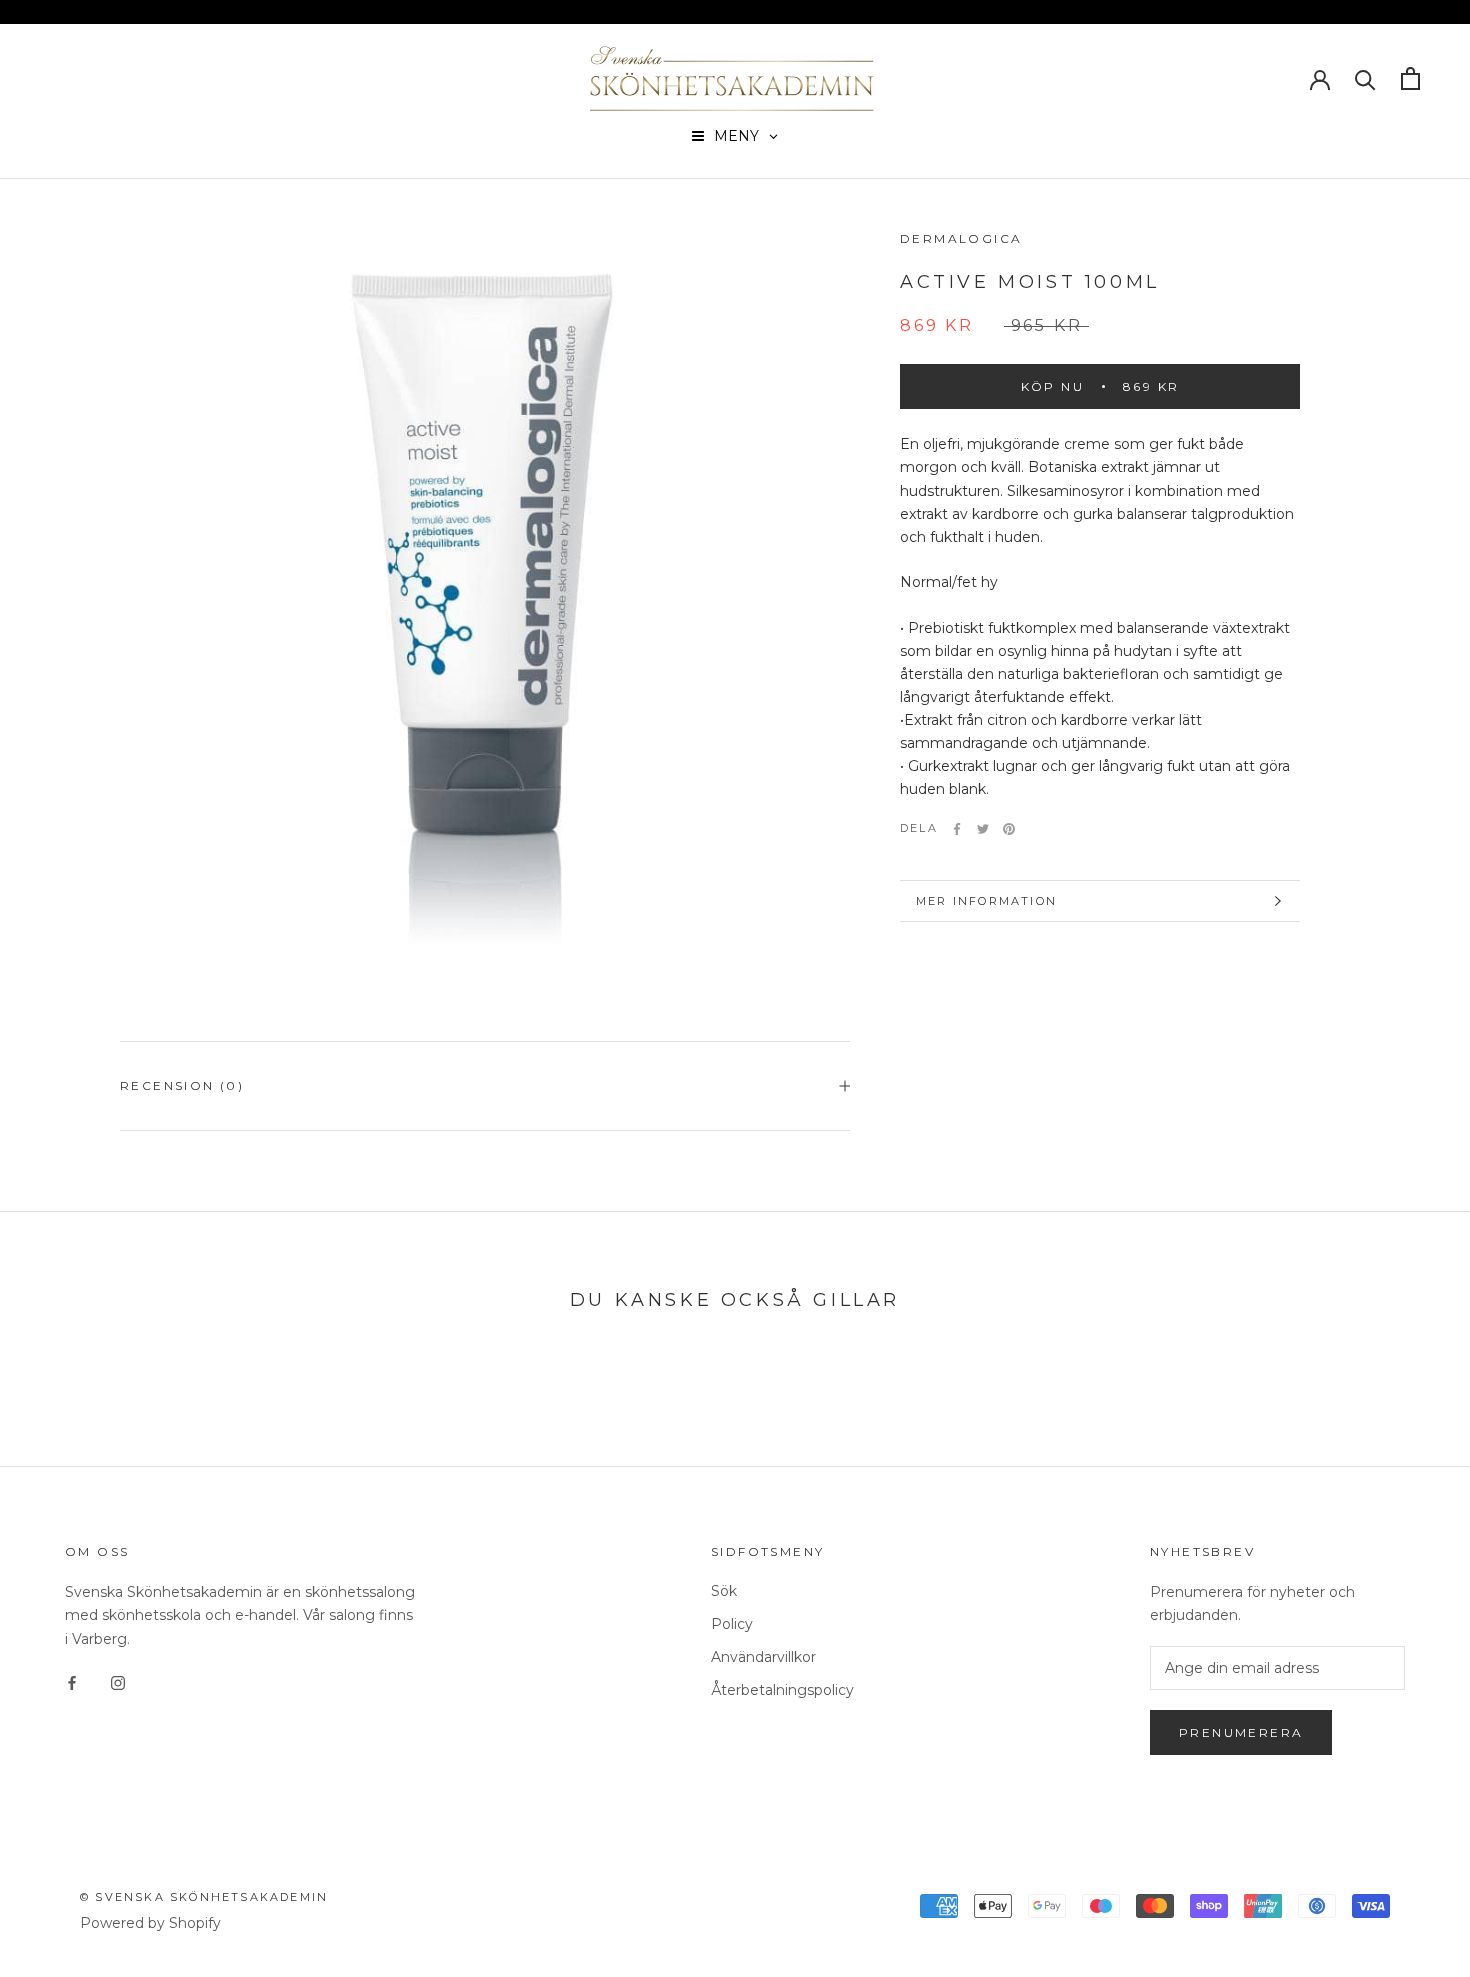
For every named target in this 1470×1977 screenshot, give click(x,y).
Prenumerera (1241, 1732)
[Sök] (1365, 78)
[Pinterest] (1009, 829)
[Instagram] (118, 1682)
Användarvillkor (763, 1657)
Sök (724, 1591)
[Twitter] (983, 829)
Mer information (986, 901)
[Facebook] (957, 829)
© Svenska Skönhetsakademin (204, 1897)
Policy (732, 1624)
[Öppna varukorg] (1410, 78)
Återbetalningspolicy (782, 1690)
